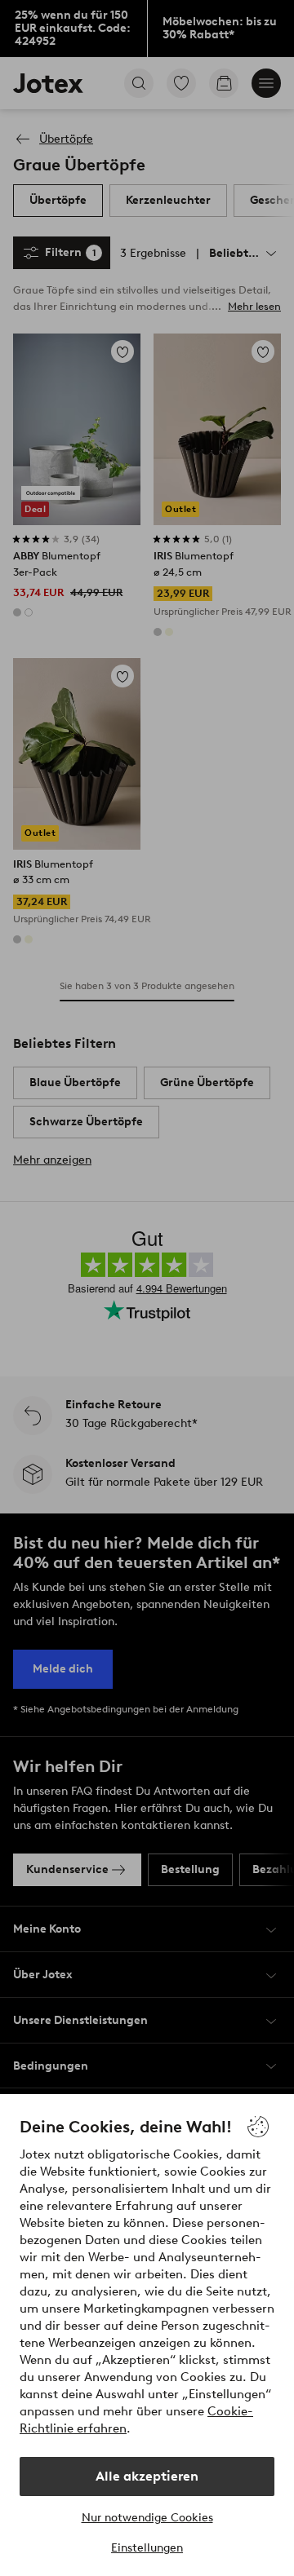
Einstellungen (147, 2548)
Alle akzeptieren (147, 2476)
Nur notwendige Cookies (147, 2518)
